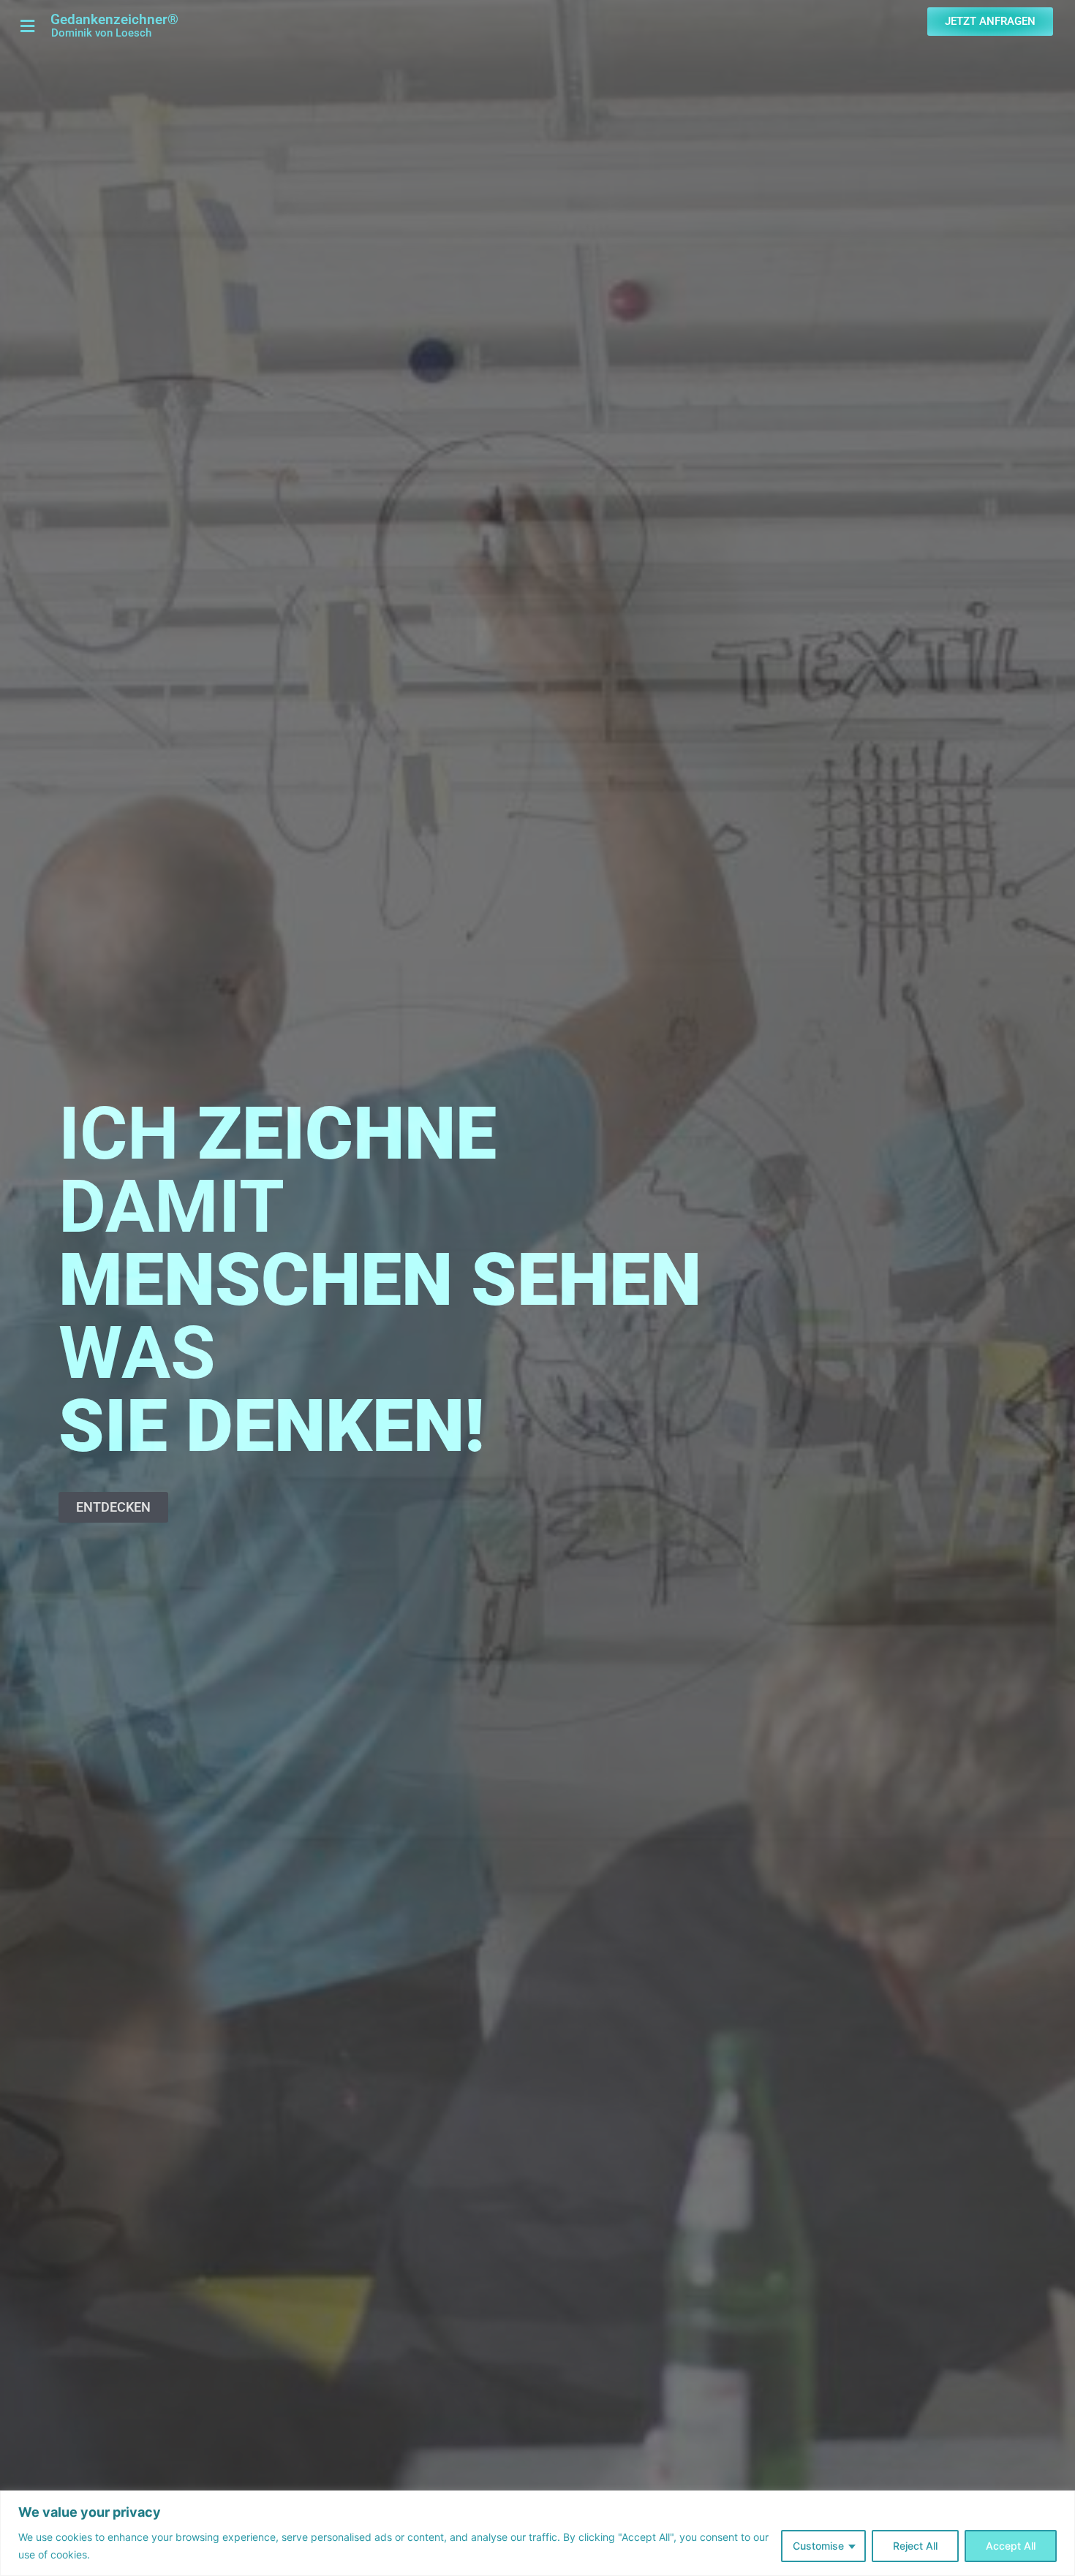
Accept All (1011, 2546)
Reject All (915, 2546)
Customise (818, 2546)
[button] (25, 26)
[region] (537, 2533)
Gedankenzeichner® (114, 19)
